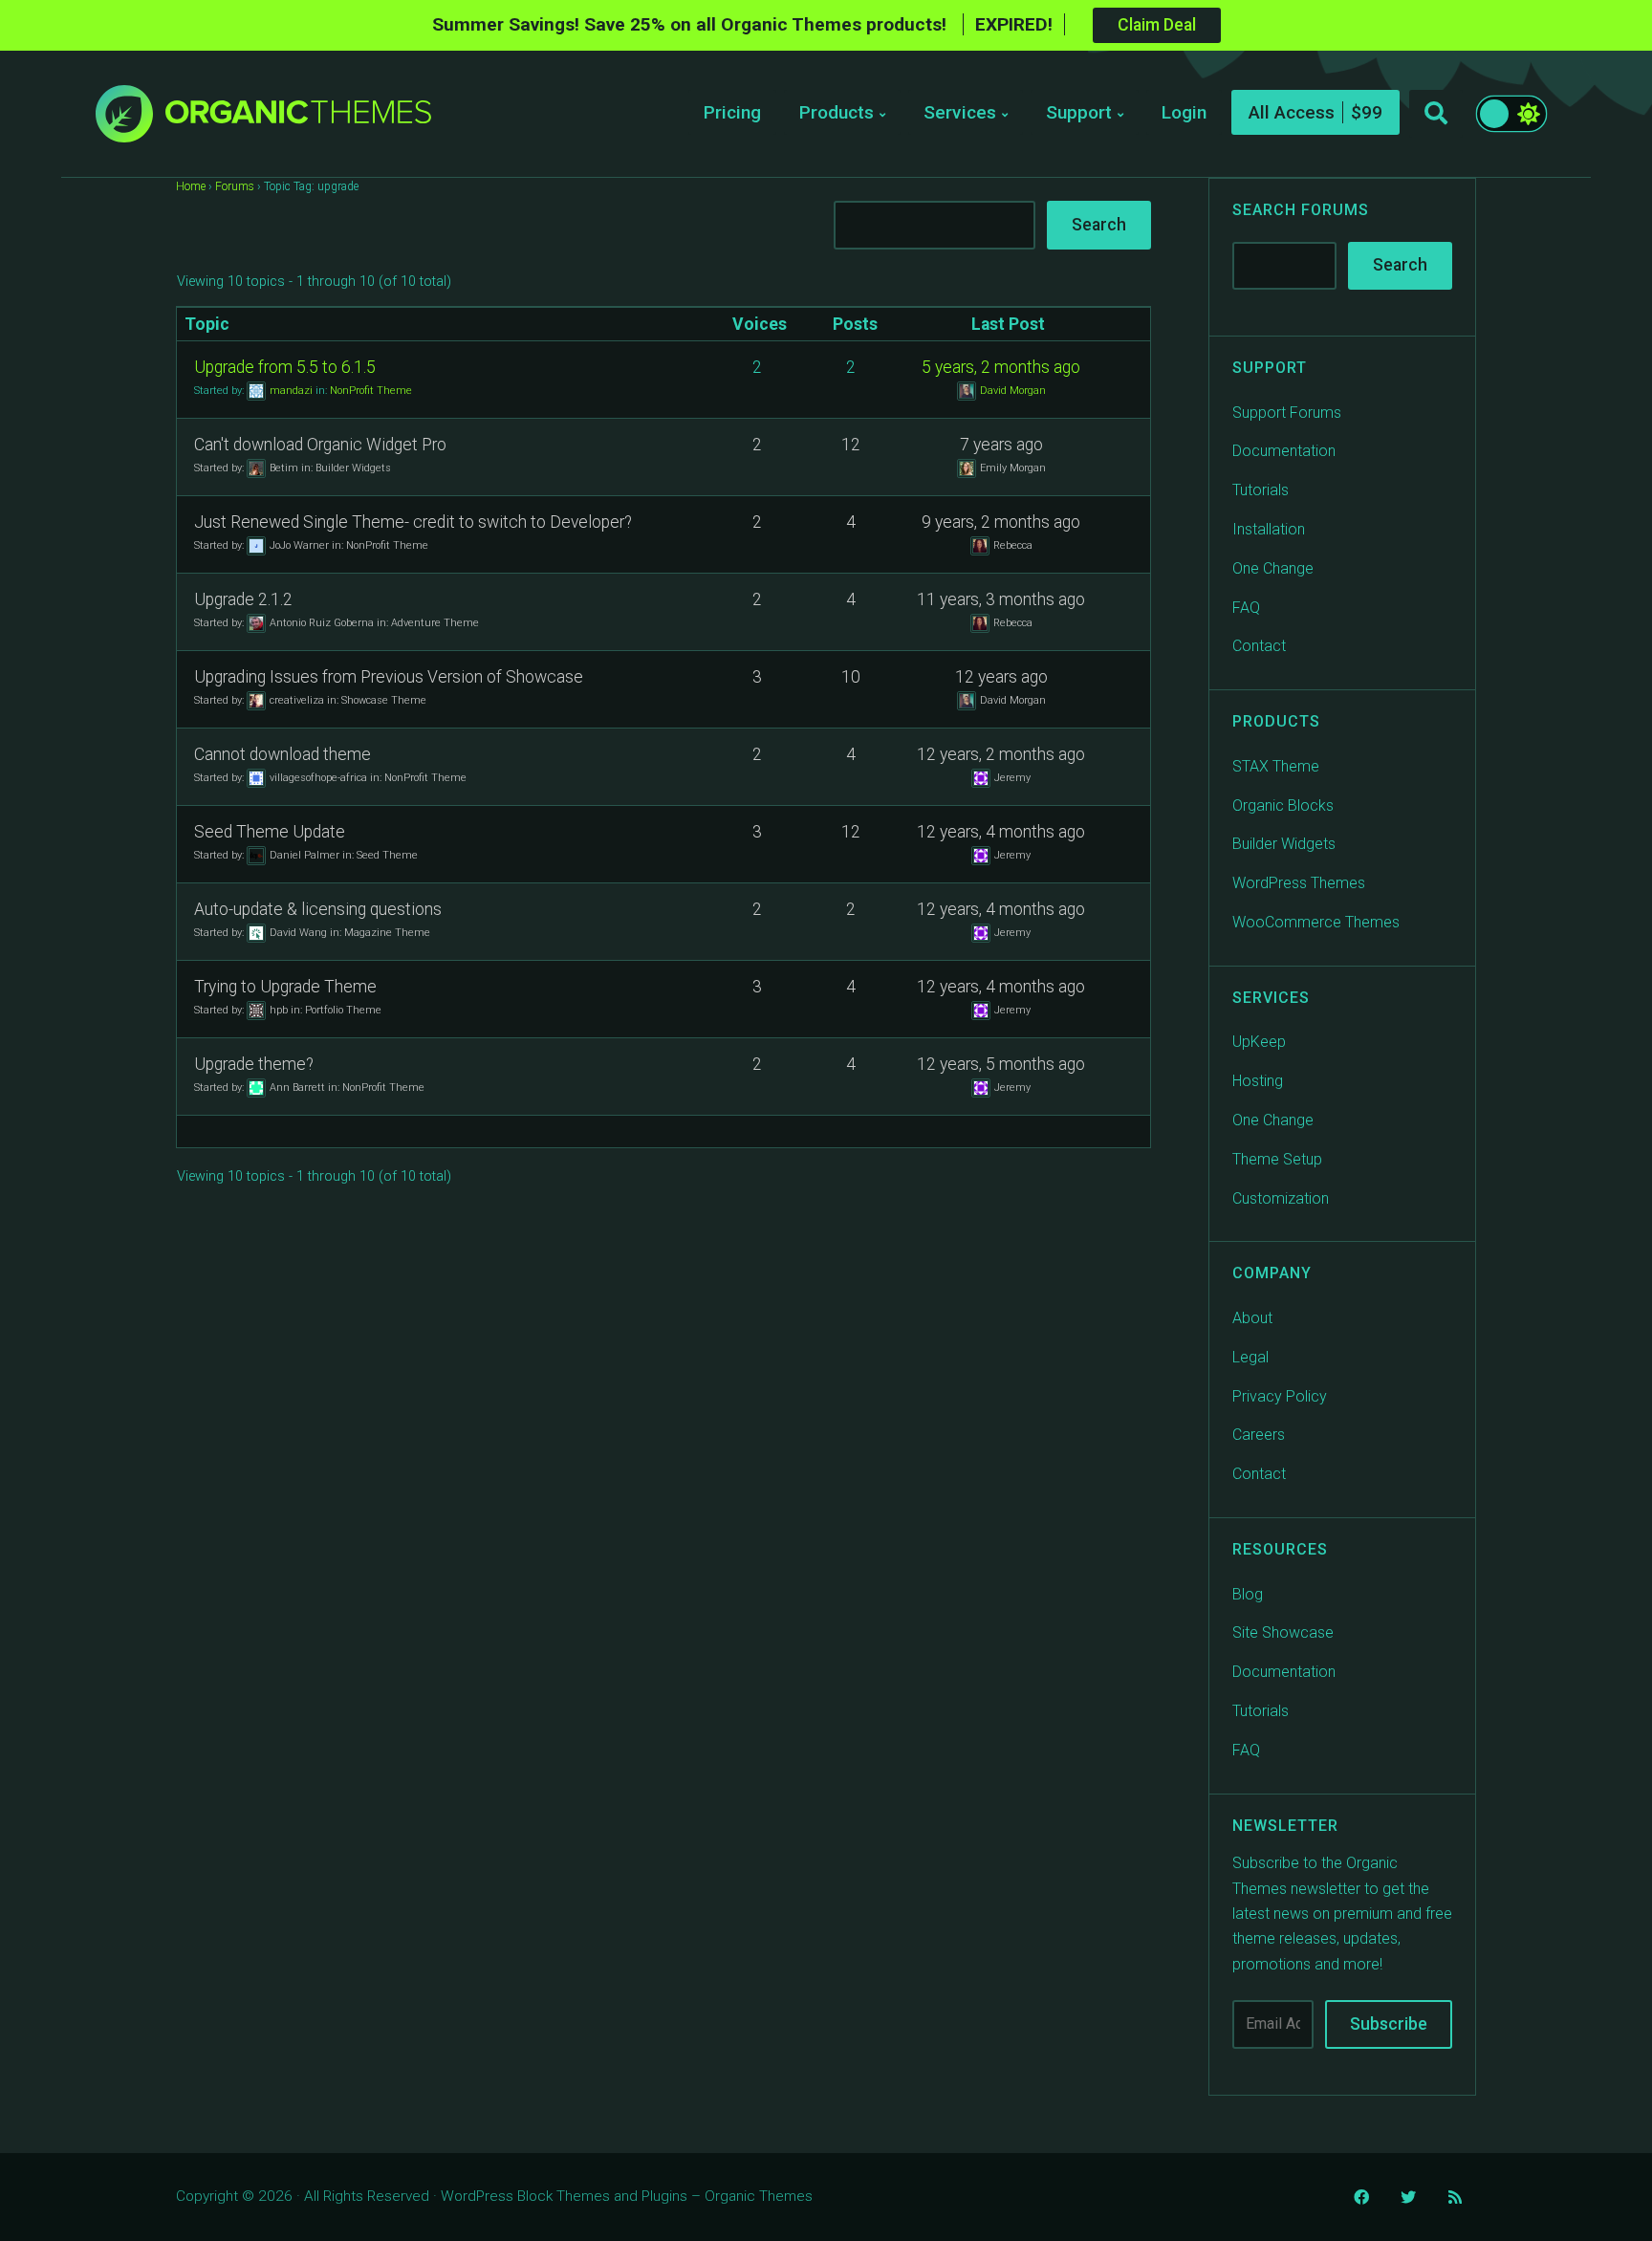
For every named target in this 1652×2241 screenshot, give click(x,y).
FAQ (1246, 608)
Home (191, 186)
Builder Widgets (353, 467)
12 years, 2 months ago (1001, 754)
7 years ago (1001, 445)
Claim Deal (1157, 25)
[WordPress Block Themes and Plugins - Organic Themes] (298, 119)
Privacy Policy (1280, 1396)
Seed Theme (387, 854)
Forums (235, 186)
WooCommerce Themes (1316, 922)
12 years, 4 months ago (1001, 832)
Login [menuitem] (1184, 112)
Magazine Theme (387, 932)
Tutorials (1261, 490)
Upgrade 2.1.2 (243, 599)
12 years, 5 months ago (1001, 1064)
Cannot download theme (283, 754)
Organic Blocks (1283, 805)
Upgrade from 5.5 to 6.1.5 (285, 367)
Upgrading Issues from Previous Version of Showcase (389, 677)
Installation (1269, 529)
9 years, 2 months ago (1001, 522)
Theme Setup (1277, 1159)
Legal (1250, 1357)
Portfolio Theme (343, 1009)
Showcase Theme (384, 699)
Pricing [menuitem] (732, 112)
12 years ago (1001, 677)
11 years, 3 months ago (1001, 599)
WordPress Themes (1299, 883)
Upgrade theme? (254, 1064)
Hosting (1258, 1081)
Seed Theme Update (270, 832)
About (1252, 1318)
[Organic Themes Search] (1436, 114)
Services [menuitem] (960, 112)
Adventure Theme (435, 622)
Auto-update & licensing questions (318, 909)
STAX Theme (1276, 766)
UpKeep (1259, 1042)
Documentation (1284, 451)
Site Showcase (1283, 1632)
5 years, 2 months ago (1001, 367)
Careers (1259, 1435)
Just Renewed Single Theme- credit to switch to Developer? (413, 522)
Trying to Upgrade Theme (285, 987)
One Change (1273, 568)
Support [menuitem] (1079, 112)
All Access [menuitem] (1292, 112)
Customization (1281, 1198)
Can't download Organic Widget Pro (320, 445)
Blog (1248, 1594)
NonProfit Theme (371, 390)
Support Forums (1287, 413)
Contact (1259, 646)
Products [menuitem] (837, 112)
